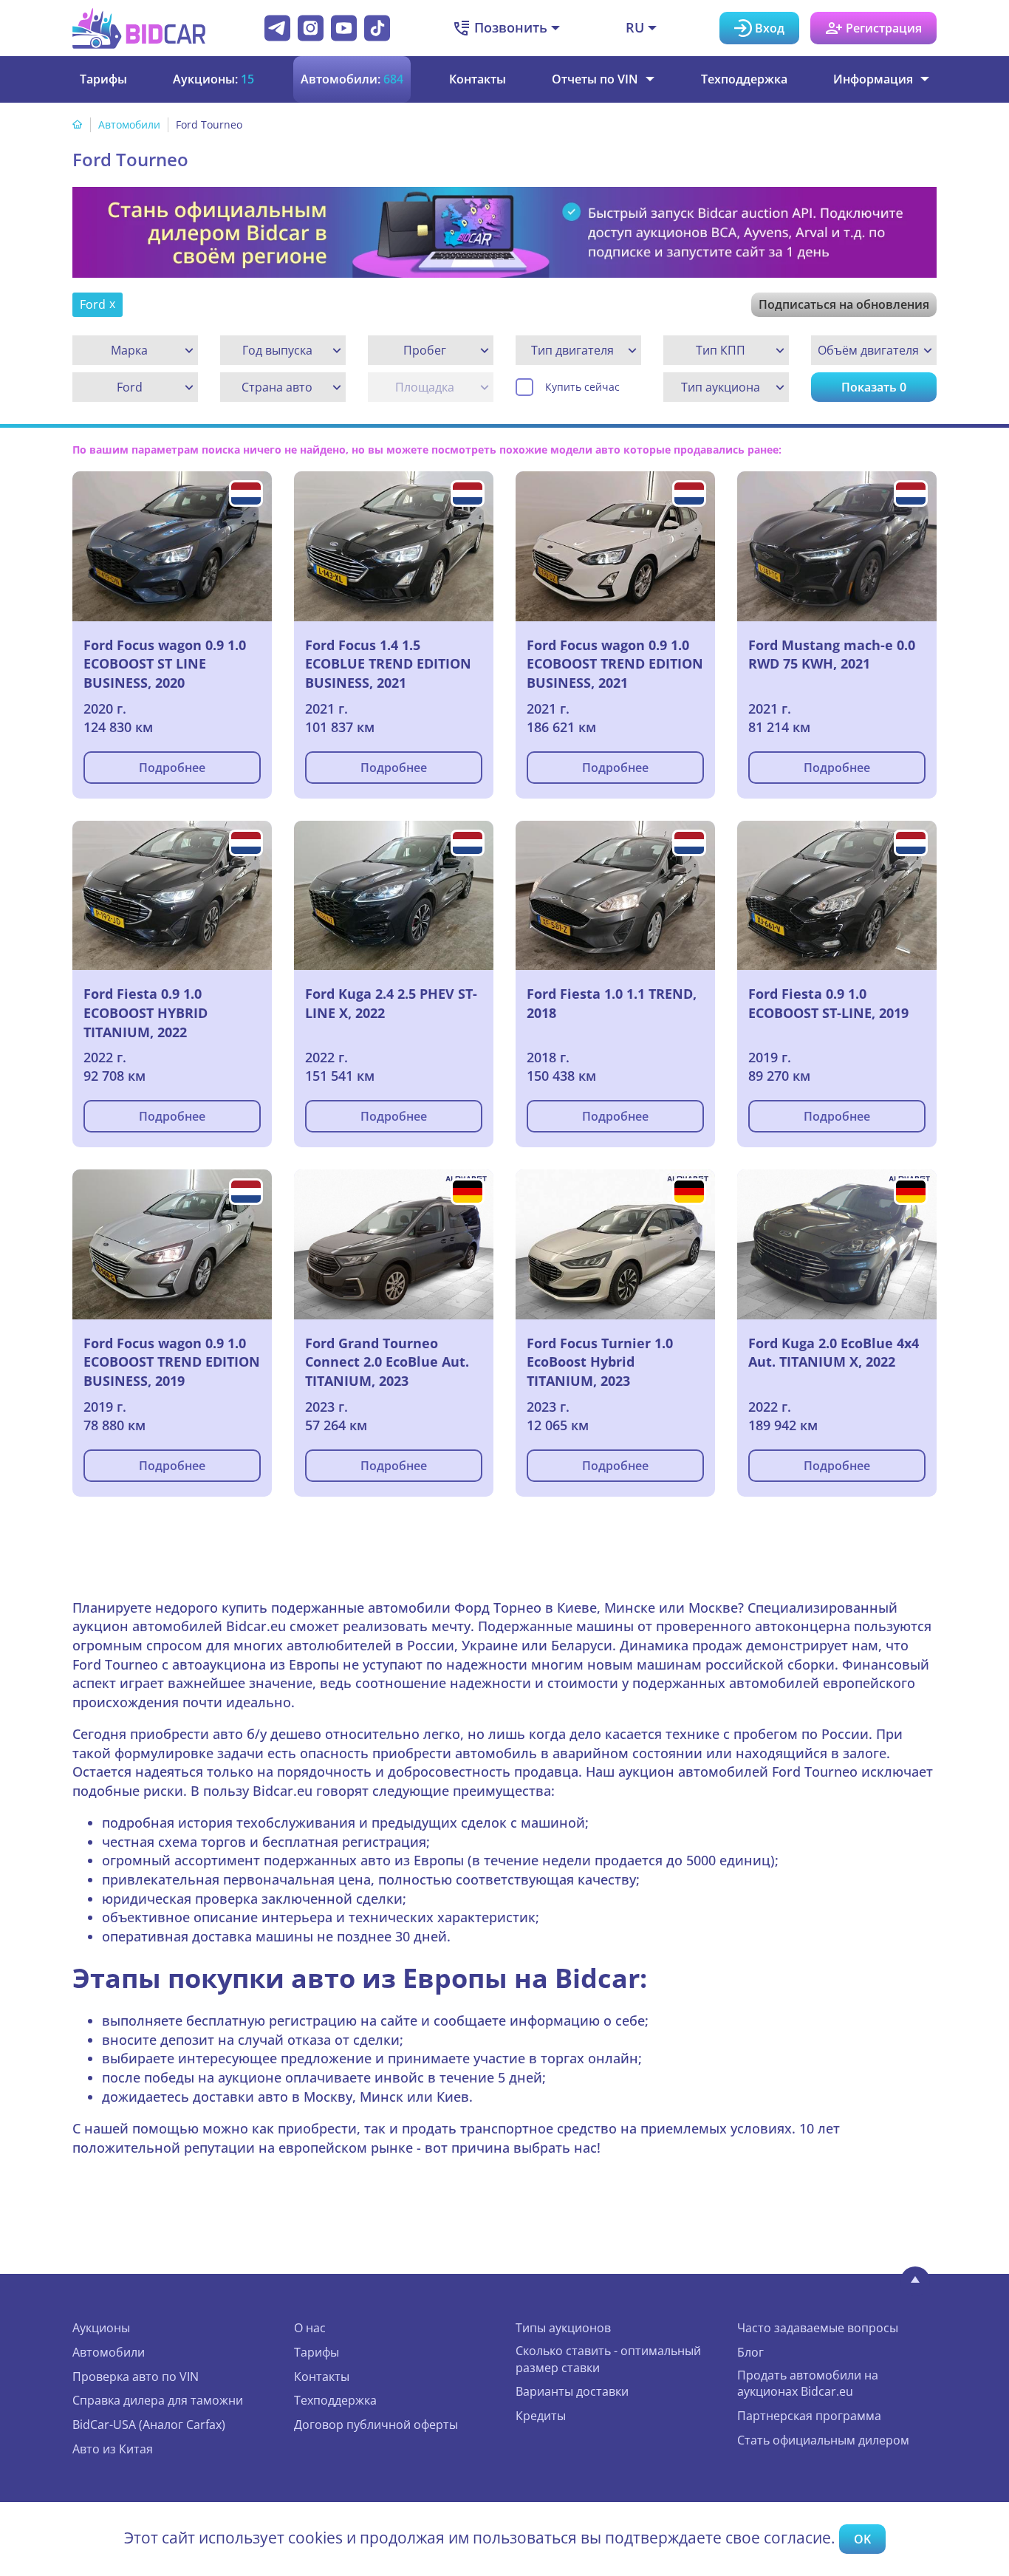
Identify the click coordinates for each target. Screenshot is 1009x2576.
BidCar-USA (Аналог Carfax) (149, 2425)
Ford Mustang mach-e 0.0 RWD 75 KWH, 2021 (832, 655)
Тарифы (103, 79)
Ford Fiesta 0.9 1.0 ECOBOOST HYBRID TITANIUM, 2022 (146, 1012)
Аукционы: (213, 79)
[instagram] (311, 28)
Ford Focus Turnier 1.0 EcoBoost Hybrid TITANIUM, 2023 (600, 1362)
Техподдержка (744, 79)
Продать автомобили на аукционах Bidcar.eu (808, 2384)
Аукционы (101, 2328)
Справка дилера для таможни (158, 2400)
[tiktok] (377, 28)
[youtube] (344, 28)
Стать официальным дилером (823, 2440)
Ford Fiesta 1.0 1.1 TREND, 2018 (612, 1003)
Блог (750, 2352)
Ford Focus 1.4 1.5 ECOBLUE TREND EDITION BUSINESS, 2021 (388, 664)
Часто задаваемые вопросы (818, 2328)
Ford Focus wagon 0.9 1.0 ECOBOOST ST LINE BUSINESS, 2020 (165, 664)
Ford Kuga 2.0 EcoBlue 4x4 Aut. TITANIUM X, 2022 (834, 1353)
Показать (874, 387)
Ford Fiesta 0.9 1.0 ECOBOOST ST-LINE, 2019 (828, 1003)
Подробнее (172, 768)
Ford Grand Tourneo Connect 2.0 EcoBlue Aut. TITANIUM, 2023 (387, 1362)
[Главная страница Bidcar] (139, 28)
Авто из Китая (113, 2449)
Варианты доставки (572, 2391)
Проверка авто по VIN (136, 2377)
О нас (310, 2328)
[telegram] (277, 28)
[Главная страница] (78, 124)
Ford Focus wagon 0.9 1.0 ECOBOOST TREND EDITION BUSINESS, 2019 (172, 1362)
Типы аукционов (563, 2328)
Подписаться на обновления (844, 304)
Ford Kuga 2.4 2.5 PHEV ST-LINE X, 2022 (391, 1003)
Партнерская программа (809, 2416)
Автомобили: (352, 79)
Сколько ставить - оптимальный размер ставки (608, 2359)
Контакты (478, 79)
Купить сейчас (582, 387)
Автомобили (129, 124)
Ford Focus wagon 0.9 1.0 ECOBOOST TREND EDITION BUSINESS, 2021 (615, 664)
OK (862, 2539)
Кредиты (541, 2416)
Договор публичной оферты (376, 2425)
